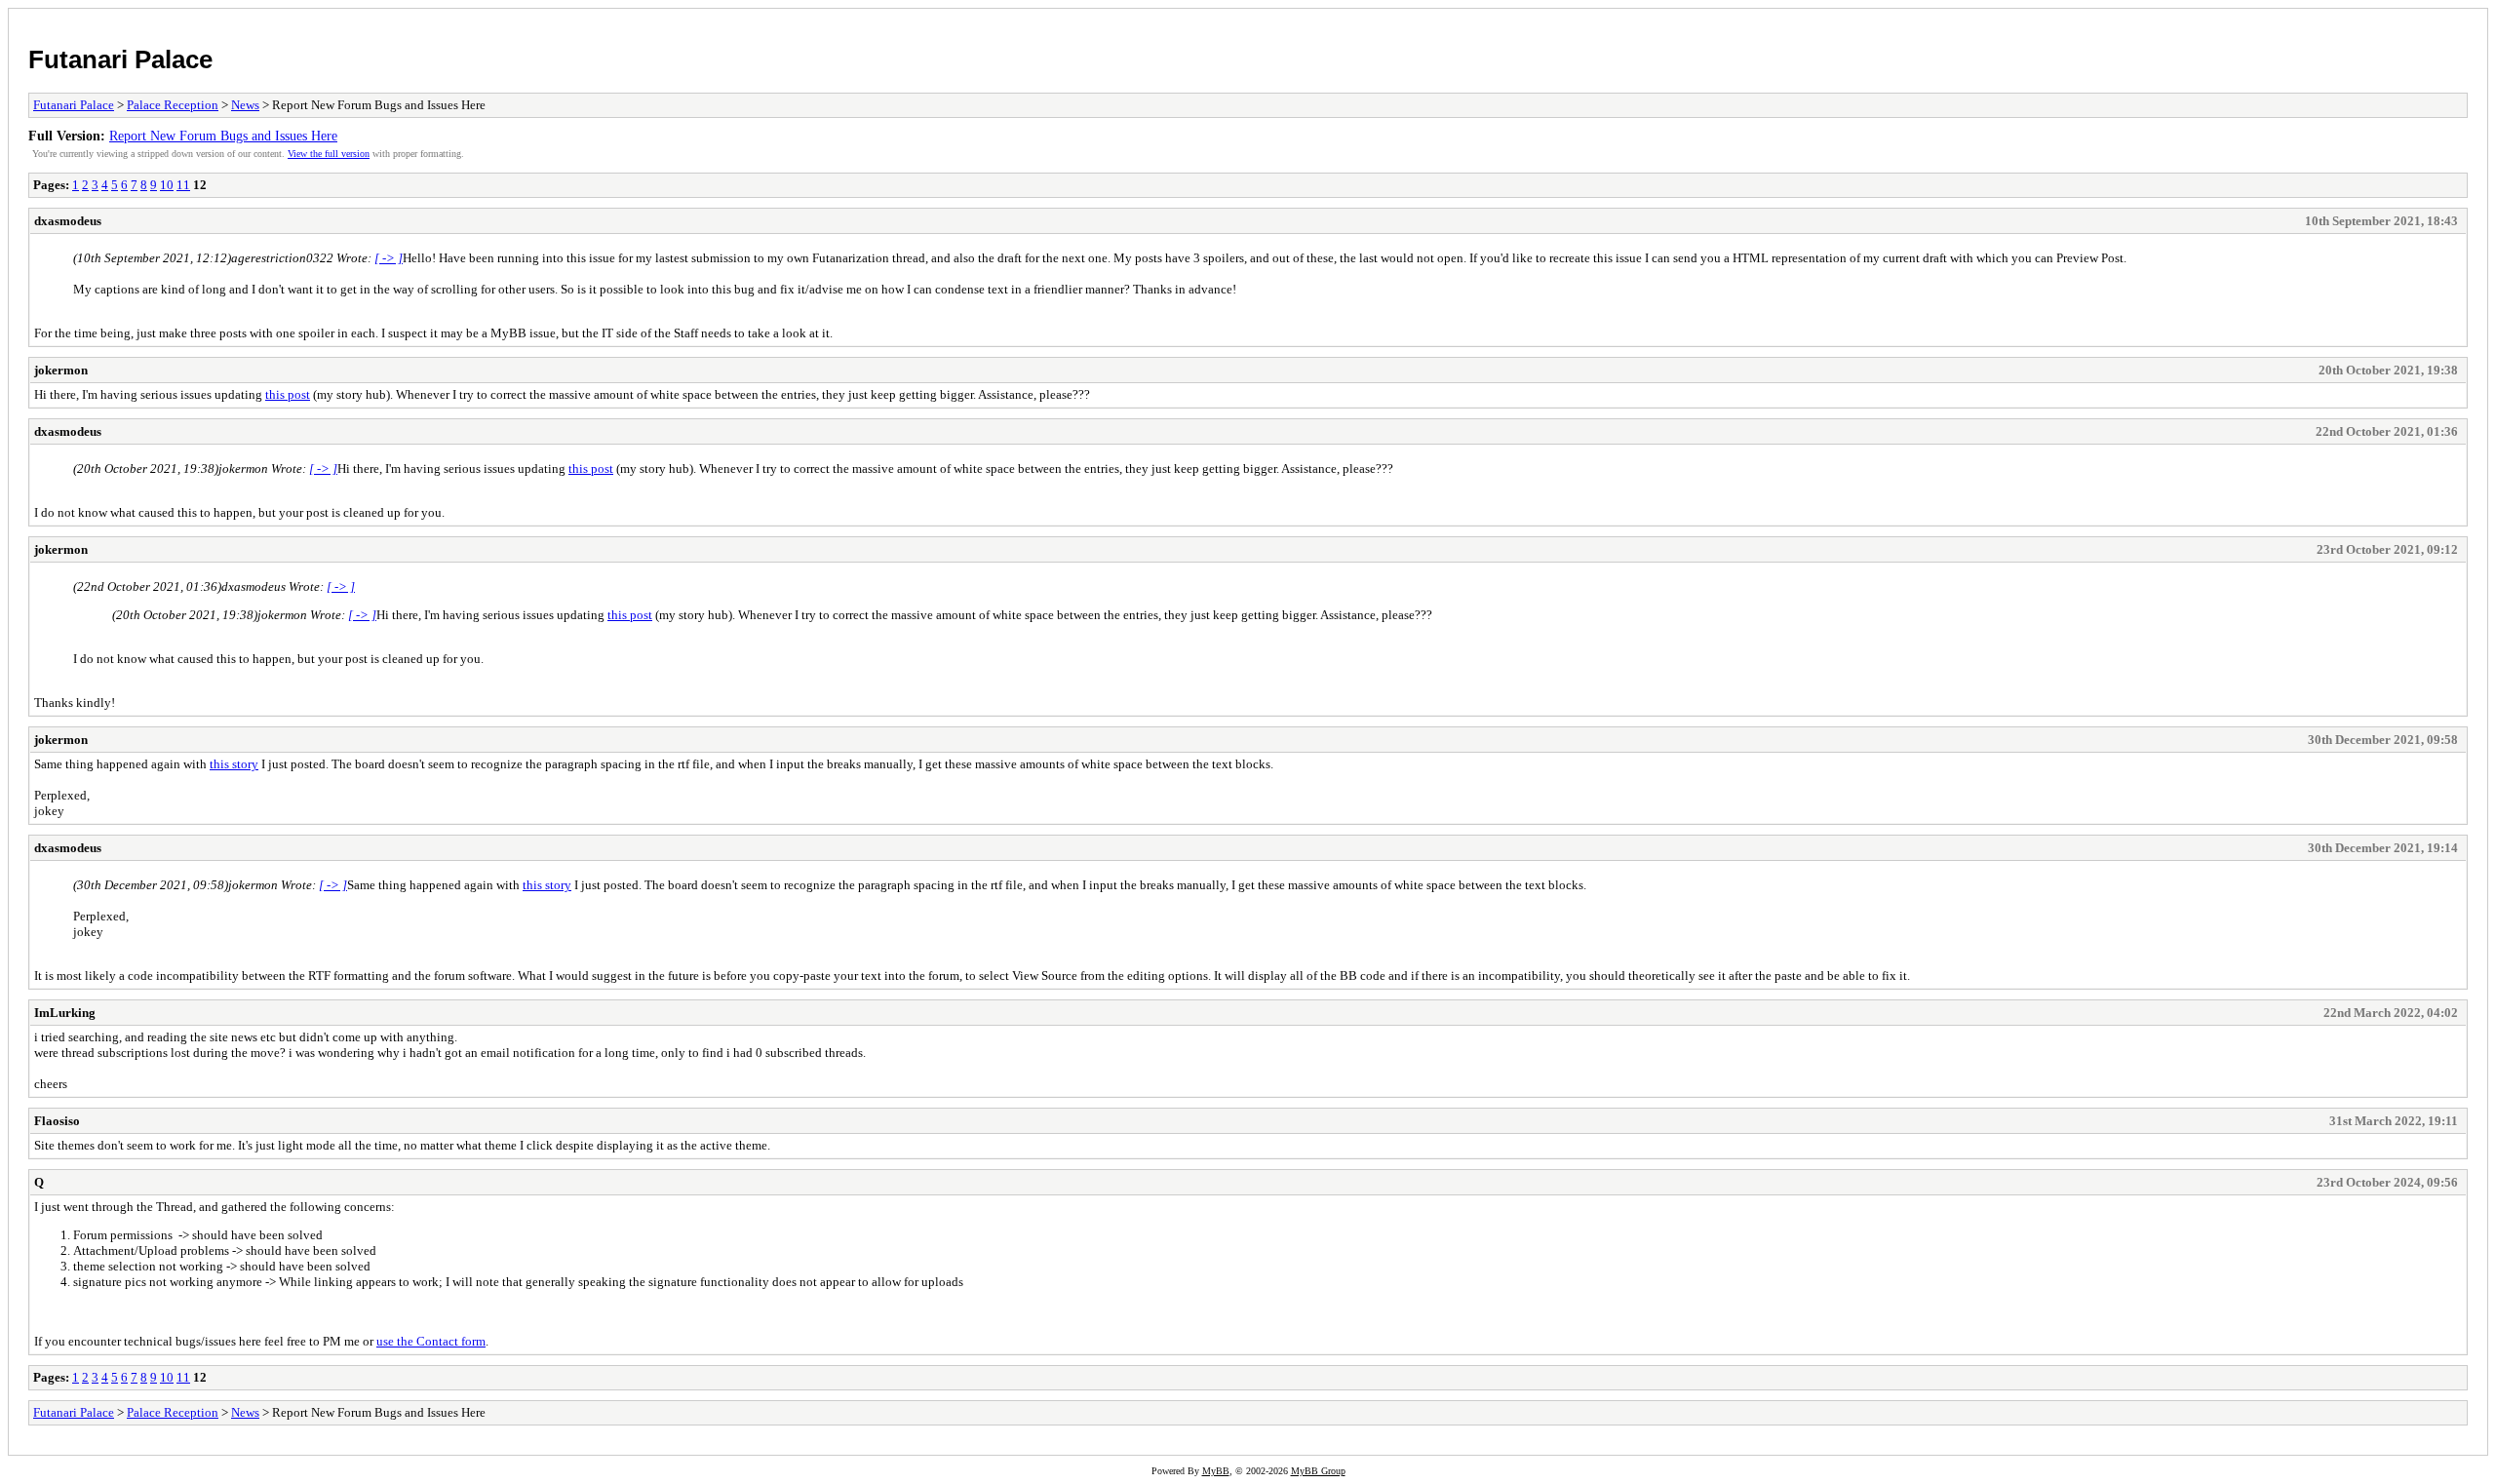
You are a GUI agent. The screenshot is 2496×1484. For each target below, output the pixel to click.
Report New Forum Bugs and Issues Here (223, 136)
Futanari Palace (120, 59)
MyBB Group (1318, 1471)
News (245, 105)
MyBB (1216, 1471)
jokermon (61, 370)
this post (288, 394)
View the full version (329, 154)
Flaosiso (57, 1121)
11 (183, 185)
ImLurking (65, 1013)
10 (167, 185)
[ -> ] (389, 258)
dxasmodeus (68, 221)
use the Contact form (431, 1341)
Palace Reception (173, 105)
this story (234, 764)
